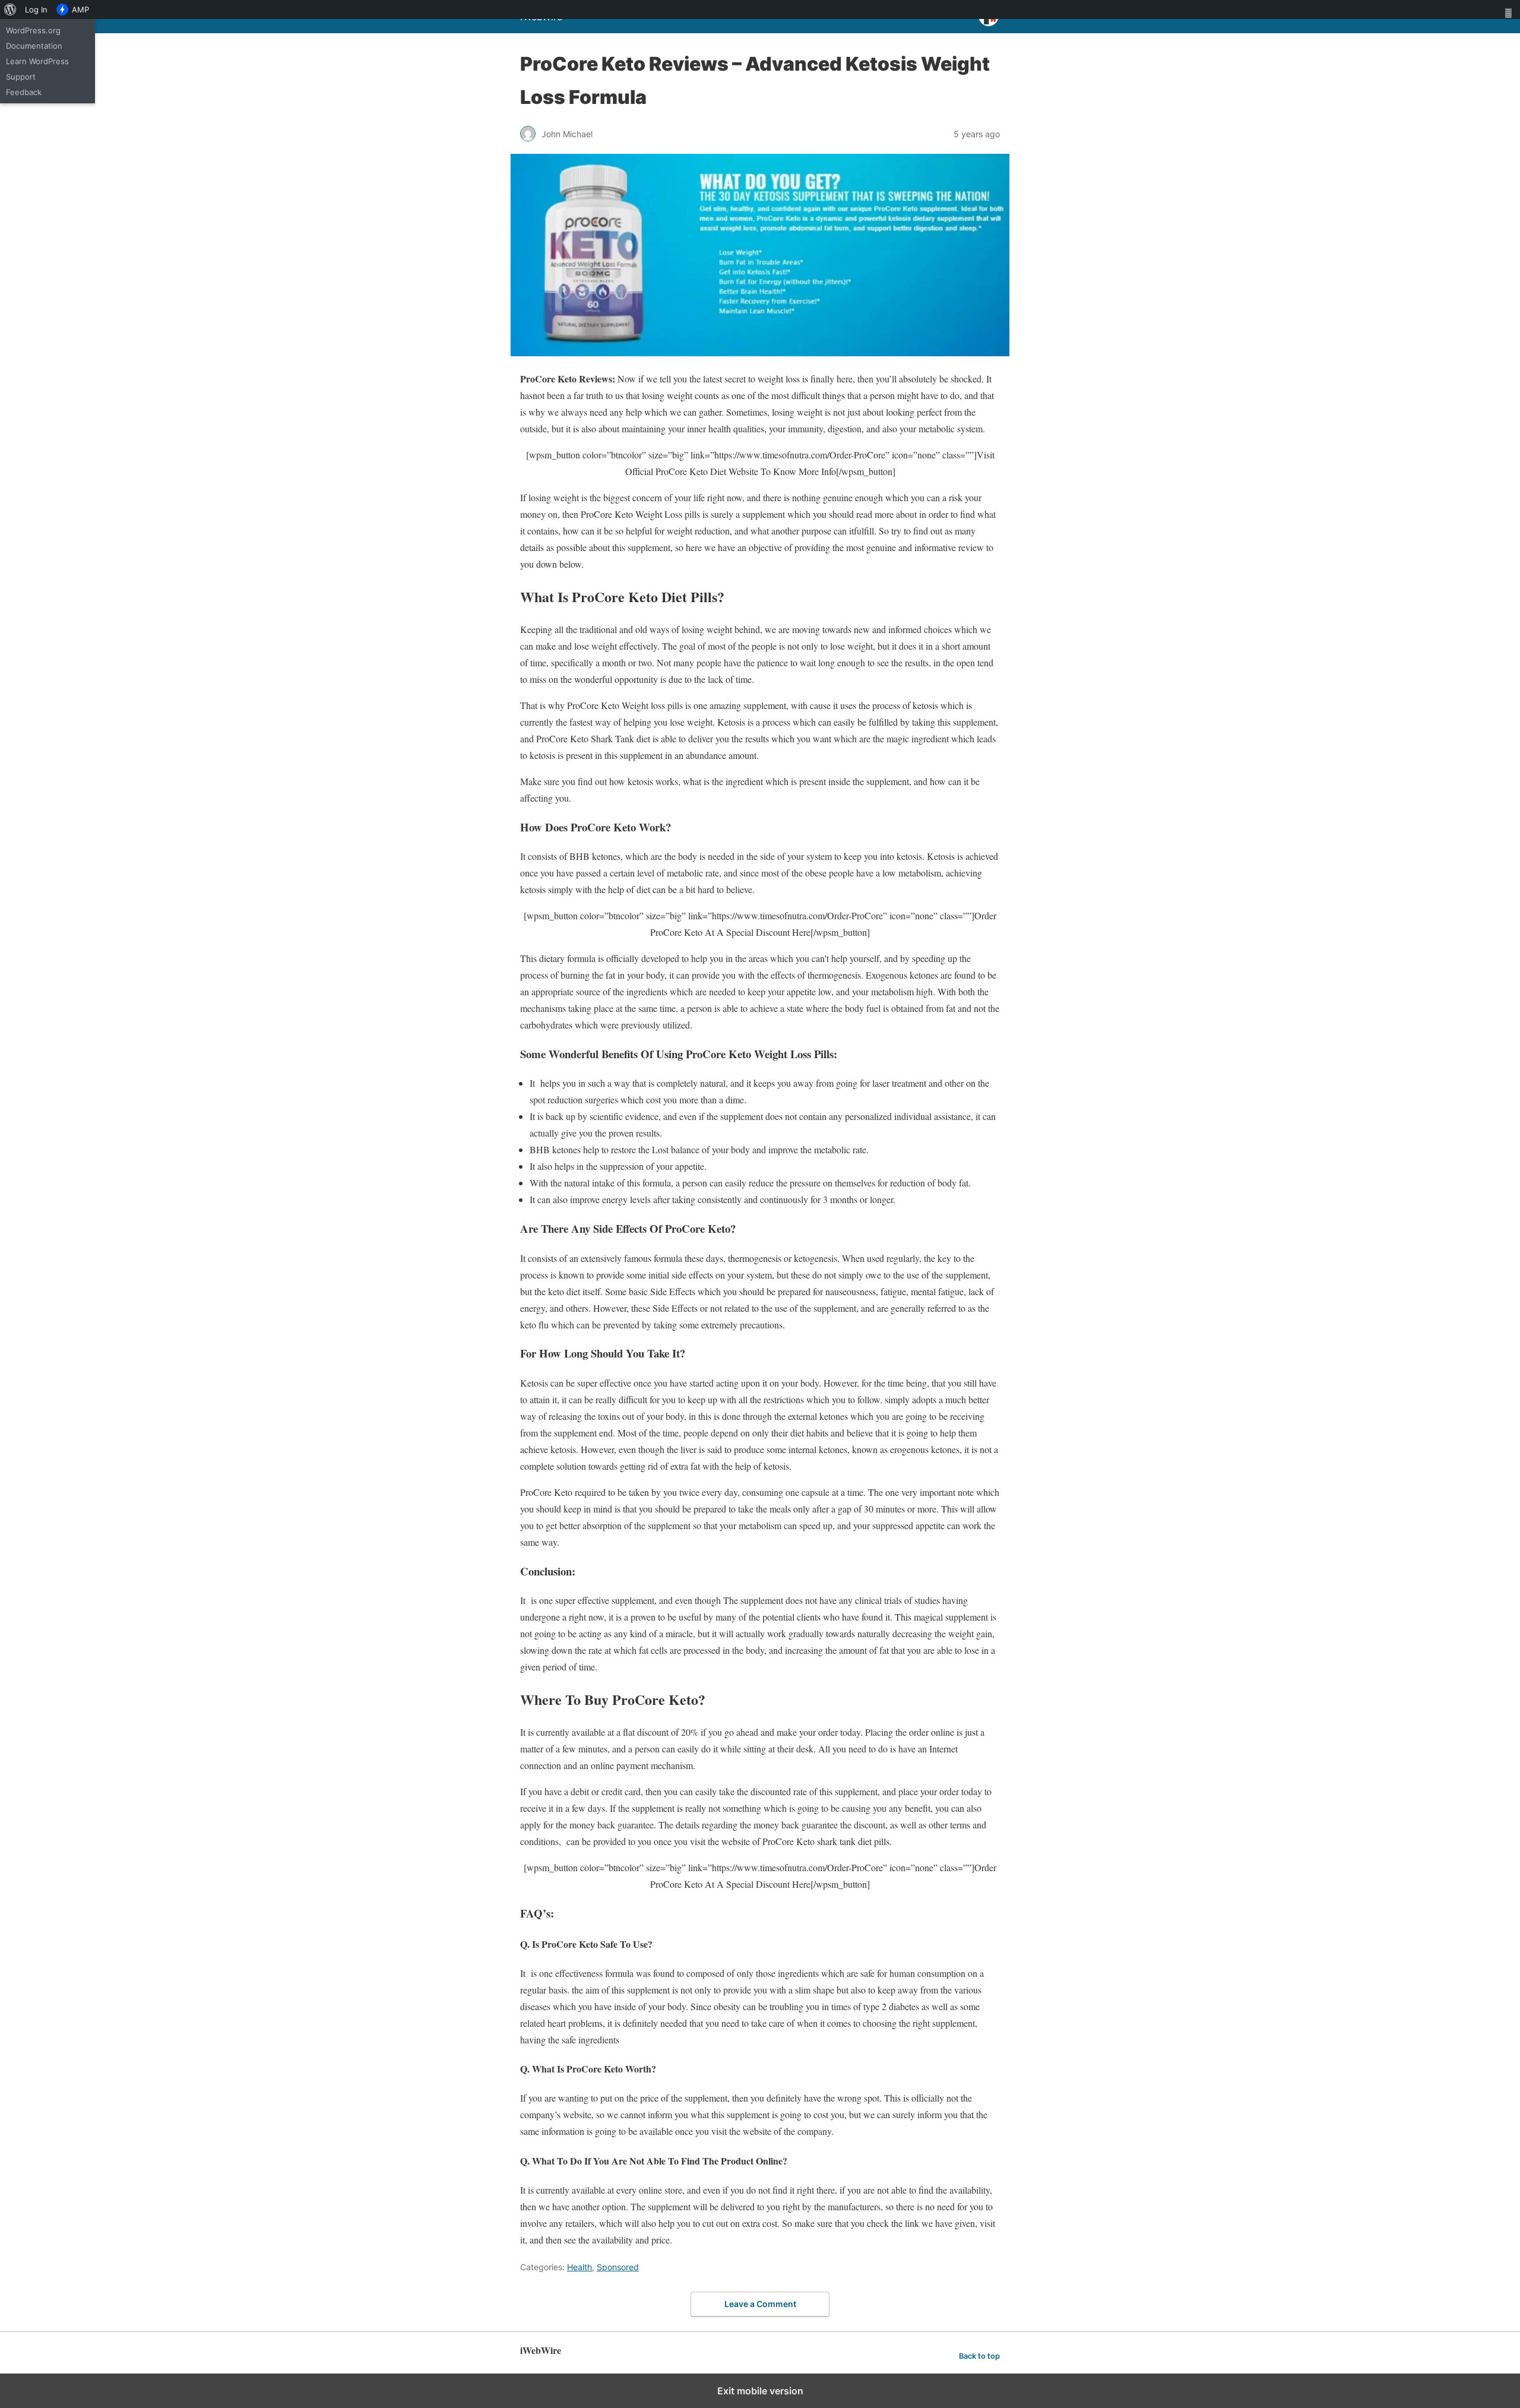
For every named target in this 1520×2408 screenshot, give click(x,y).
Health (579, 2267)
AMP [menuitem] (80, 10)
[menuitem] (10, 10)
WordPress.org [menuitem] (33, 30)
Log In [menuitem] (36, 10)
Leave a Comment (760, 2304)
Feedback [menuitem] (24, 92)
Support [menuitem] (21, 77)
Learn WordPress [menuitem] (37, 61)
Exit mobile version (760, 2391)
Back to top (979, 2356)
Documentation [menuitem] (34, 46)
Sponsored (618, 2267)
